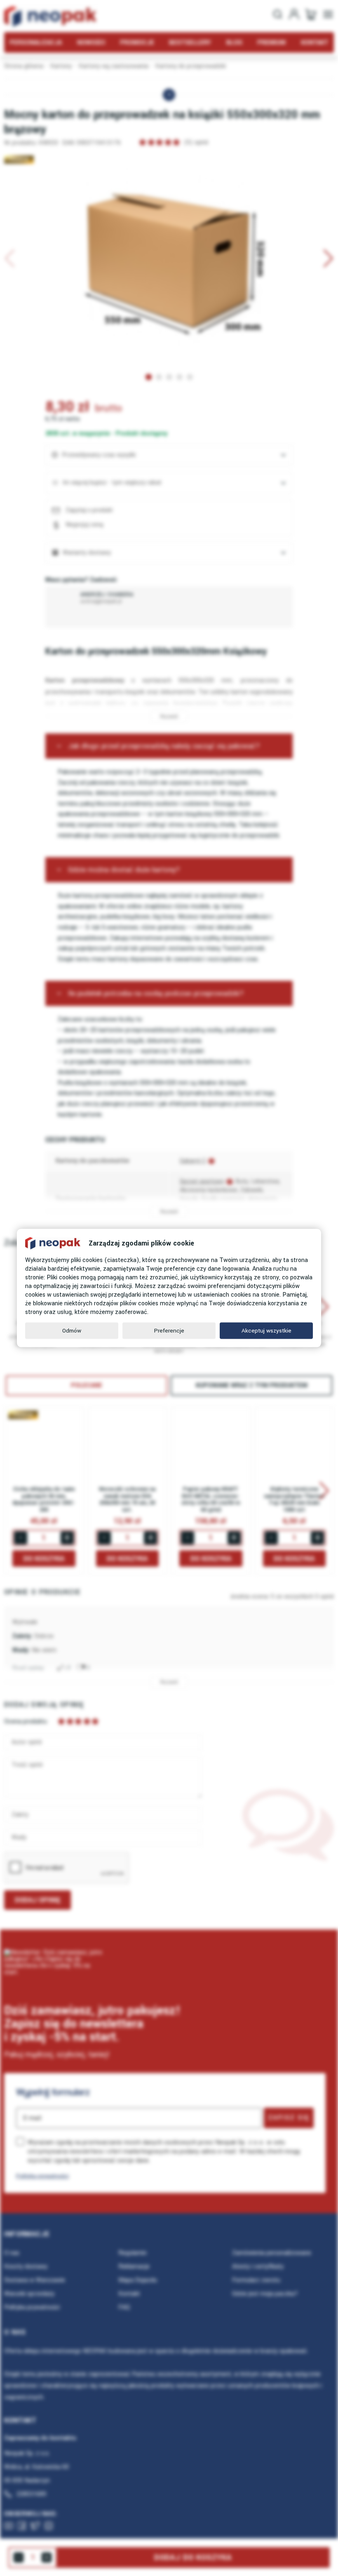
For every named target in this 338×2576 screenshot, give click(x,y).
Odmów (72, 1331)
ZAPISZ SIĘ (289, 2118)
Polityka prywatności (42, 2176)
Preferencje (169, 1331)
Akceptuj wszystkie (266, 1331)
